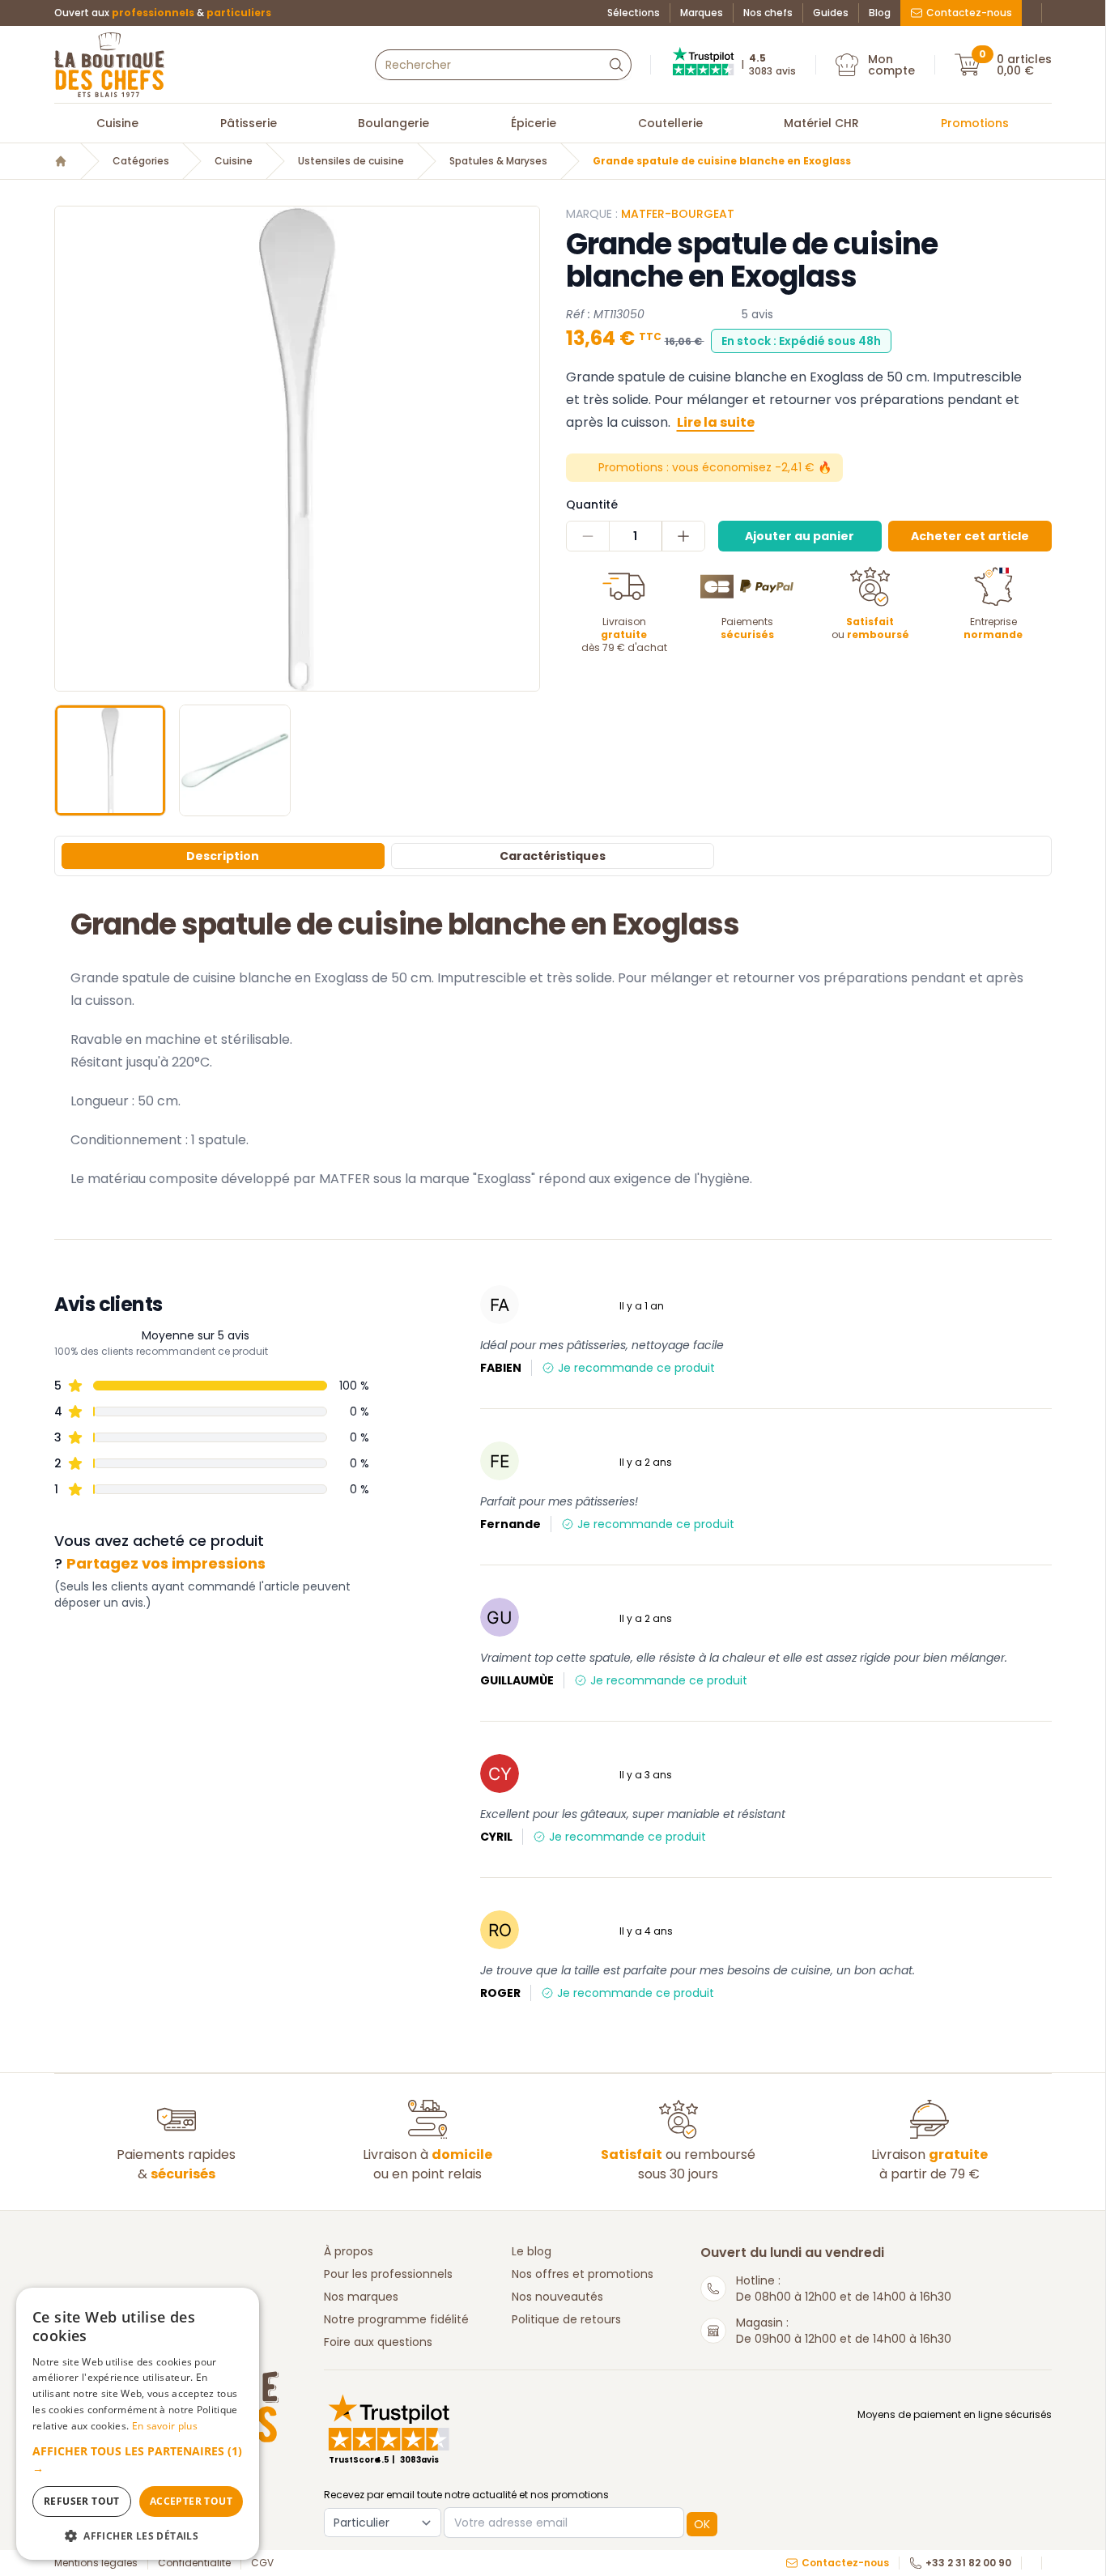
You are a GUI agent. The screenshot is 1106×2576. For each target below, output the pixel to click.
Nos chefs (768, 13)
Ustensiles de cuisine (351, 161)
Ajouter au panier (800, 536)
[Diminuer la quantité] (588, 536)
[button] (69, 449)
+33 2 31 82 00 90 (968, 2563)
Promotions (975, 123)
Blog (880, 13)
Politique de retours (566, 2319)
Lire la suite (716, 422)
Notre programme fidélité (396, 2319)
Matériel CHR (821, 123)
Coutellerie (670, 123)
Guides (831, 13)
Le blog (532, 2251)
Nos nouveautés (557, 2297)
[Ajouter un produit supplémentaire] (683, 536)
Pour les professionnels (388, 2274)
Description (223, 856)
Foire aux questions (378, 2342)
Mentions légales (96, 2563)
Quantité (592, 505)
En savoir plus (165, 2426)
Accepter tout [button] (191, 2501)
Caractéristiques (553, 856)
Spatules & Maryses (498, 161)
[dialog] (138, 2424)
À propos (349, 2251)
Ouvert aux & (163, 13)
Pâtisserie (249, 123)
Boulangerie (393, 123)
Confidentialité (194, 2563)
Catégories (141, 161)
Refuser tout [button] (82, 2501)
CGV (262, 2563)
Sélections (634, 13)
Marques (702, 13)
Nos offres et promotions (583, 2274)
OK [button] (702, 2524)
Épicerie (534, 123)
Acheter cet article (970, 536)
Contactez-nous (969, 13)
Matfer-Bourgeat (678, 214)
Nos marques (361, 2297)
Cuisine (117, 123)
